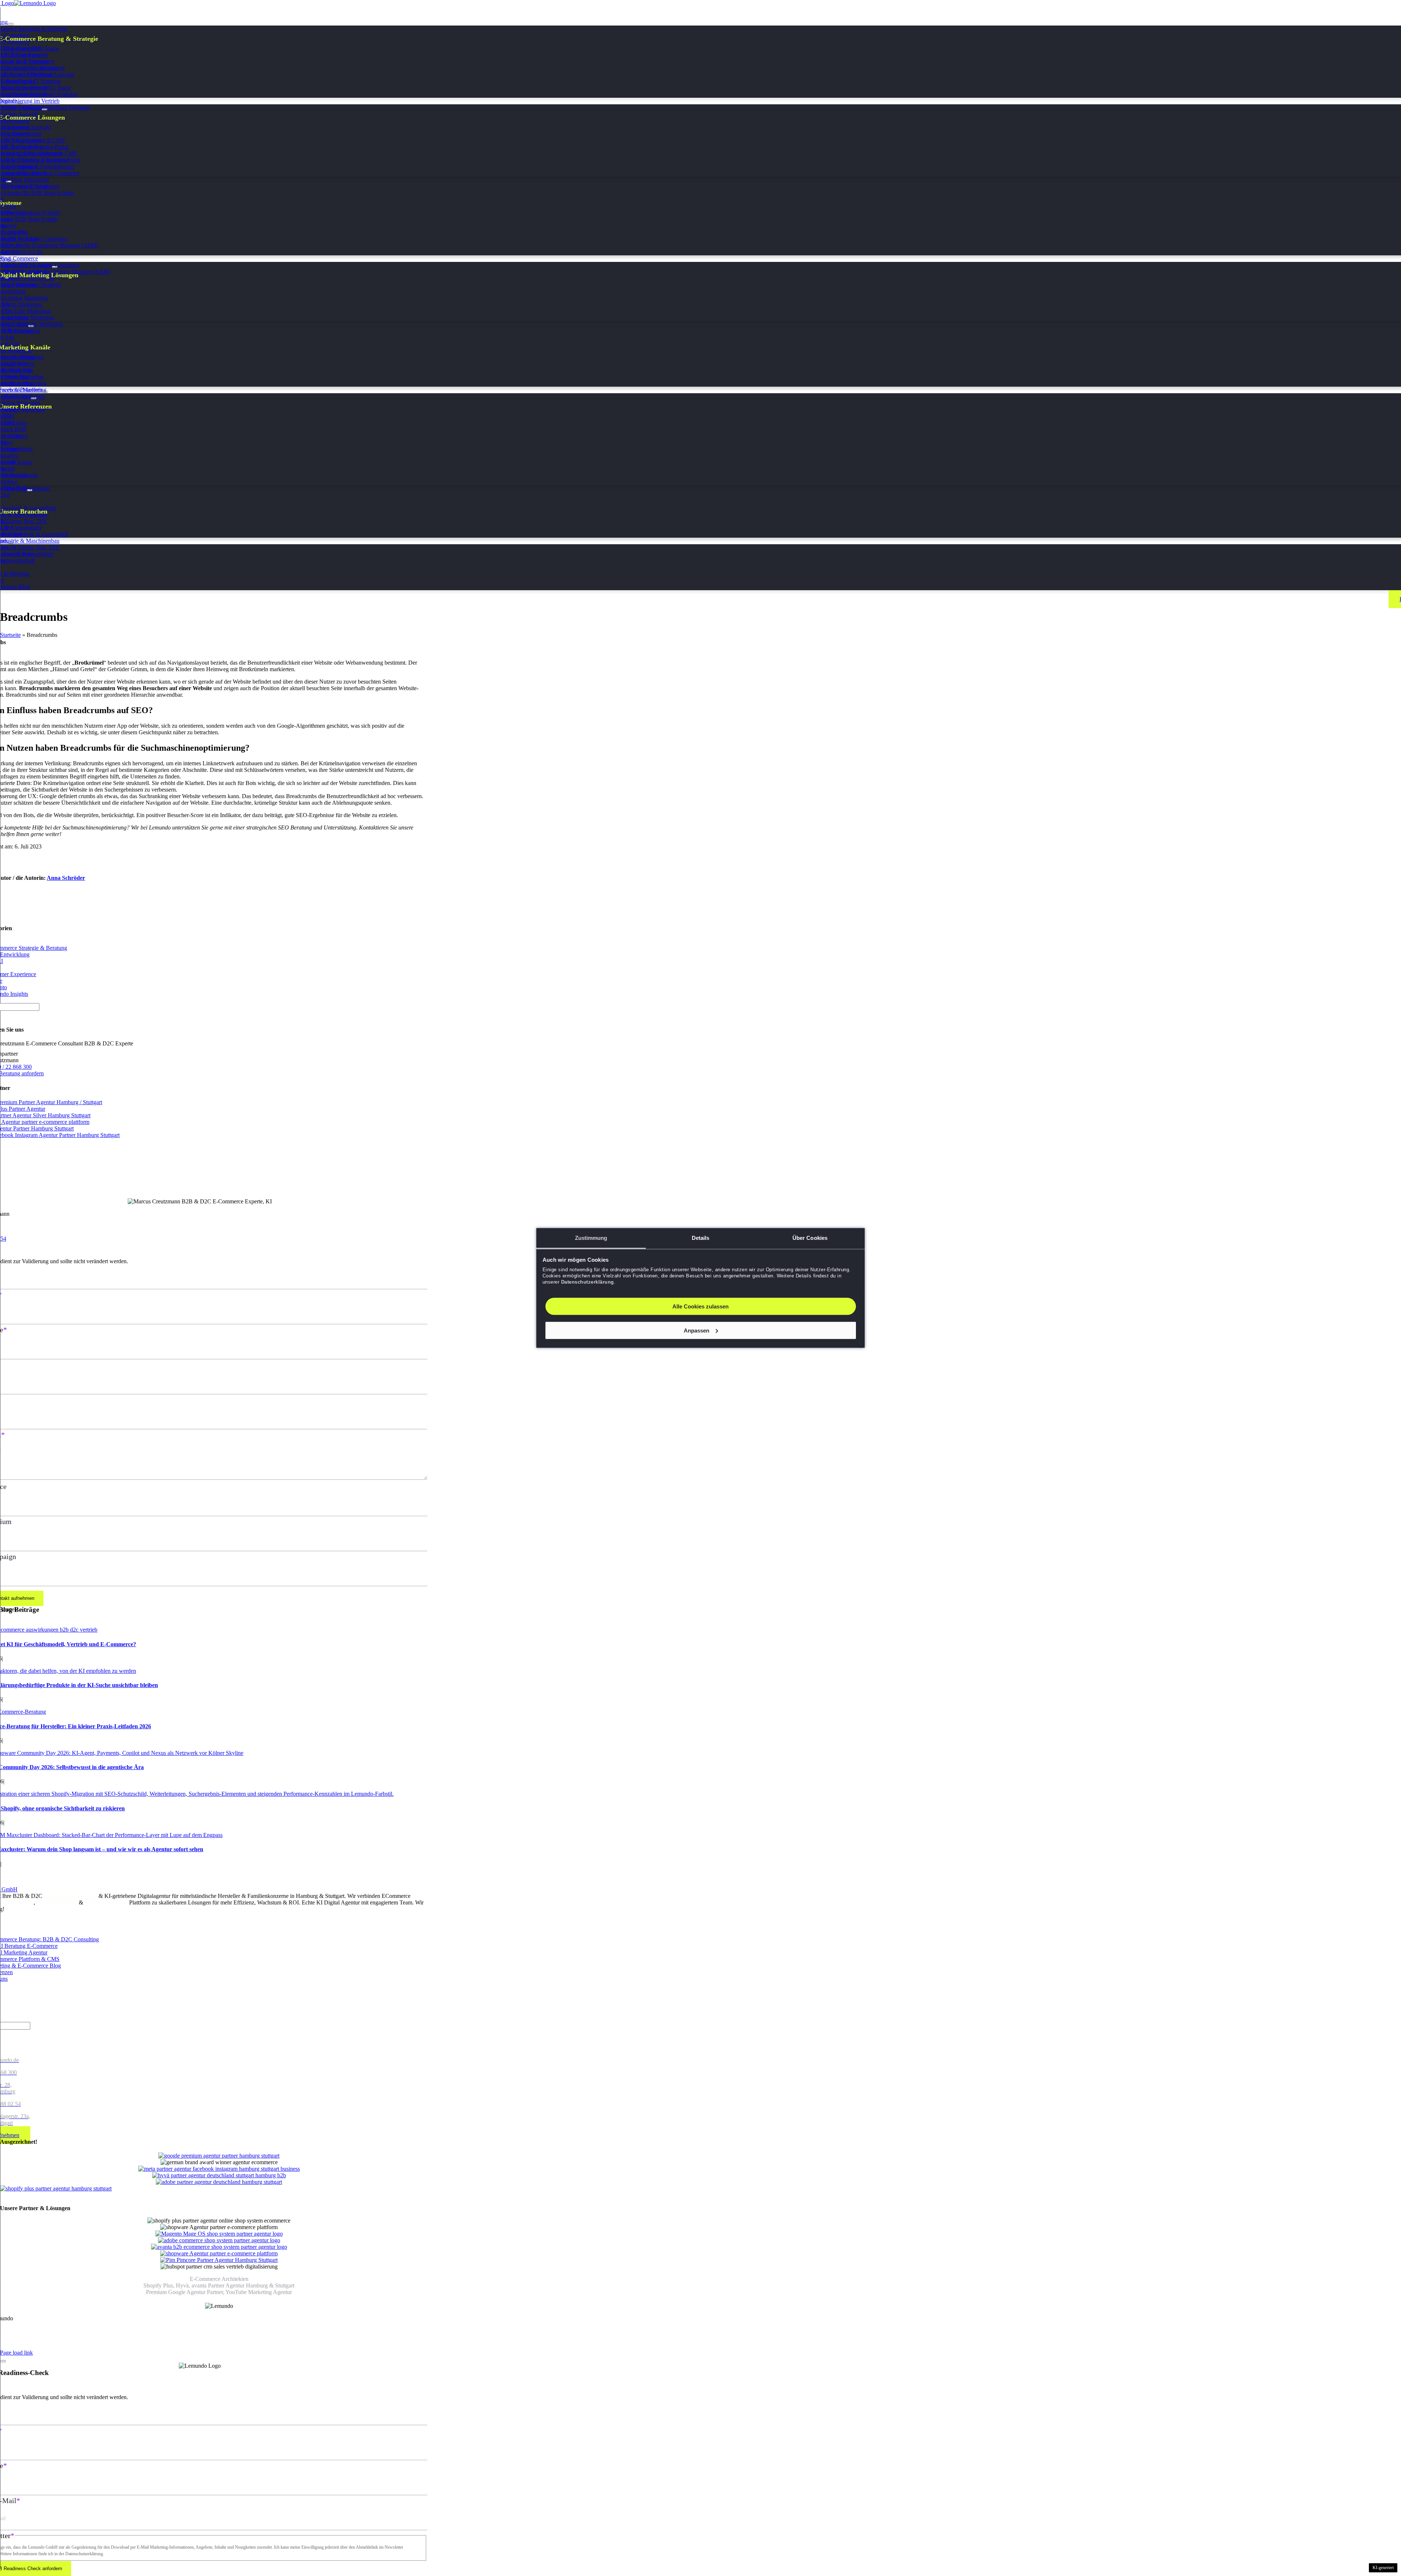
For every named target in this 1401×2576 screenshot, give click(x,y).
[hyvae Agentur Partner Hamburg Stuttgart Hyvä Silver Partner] (219, 2175)
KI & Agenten (17, 1902)
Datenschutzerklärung (588, 1282)
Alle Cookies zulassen (700, 1306)
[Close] (3, 2361)
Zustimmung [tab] (591, 1238)
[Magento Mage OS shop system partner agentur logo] (219, 2234)
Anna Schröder (66, 878)
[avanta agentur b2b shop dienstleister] (219, 2247)
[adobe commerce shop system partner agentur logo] (219, 2240)
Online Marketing (57, 1902)
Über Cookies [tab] (810, 1238)
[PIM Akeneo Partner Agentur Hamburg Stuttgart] (219, 2253)
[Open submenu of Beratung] (11, 24)
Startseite (10, 635)
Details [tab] (701, 1238)
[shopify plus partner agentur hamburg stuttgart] (56, 2188)
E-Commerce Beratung (70, 1896)
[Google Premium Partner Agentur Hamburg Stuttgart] (219, 2156)
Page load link (16, 2353)
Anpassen (696, 1330)
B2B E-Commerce (106, 1902)
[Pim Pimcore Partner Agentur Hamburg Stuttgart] (219, 2260)
